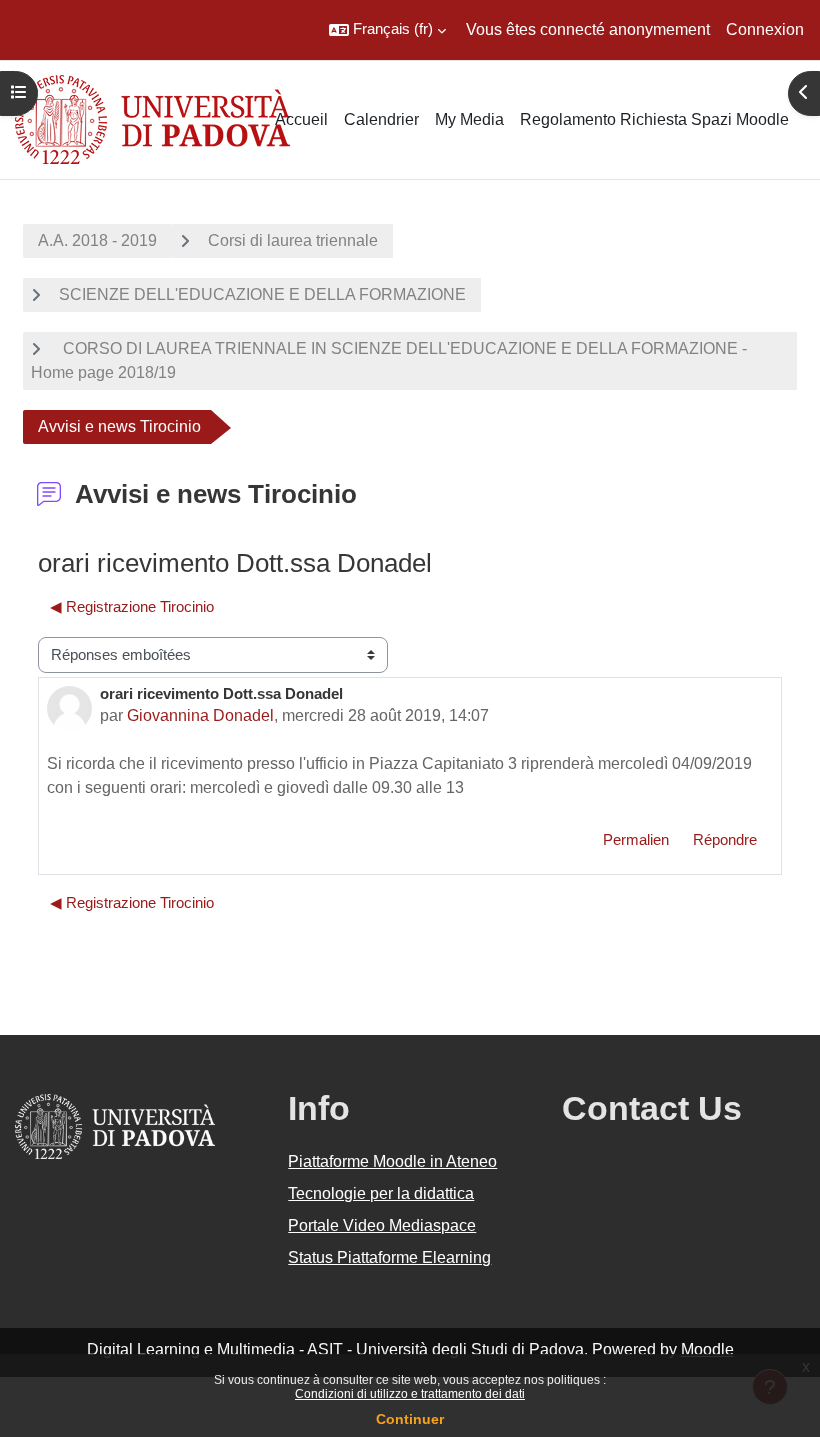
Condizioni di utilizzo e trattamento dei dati (410, 1394)
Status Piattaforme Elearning (389, 1257)
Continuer (410, 1419)
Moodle (707, 1349)
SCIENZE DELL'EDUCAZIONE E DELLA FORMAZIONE (262, 294)
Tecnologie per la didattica (381, 1193)
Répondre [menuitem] (725, 840)
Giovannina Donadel (200, 715)
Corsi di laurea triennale (293, 240)
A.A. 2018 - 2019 (97, 240)
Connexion (765, 29)
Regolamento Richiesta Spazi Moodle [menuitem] (654, 119)
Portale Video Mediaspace (382, 1225)
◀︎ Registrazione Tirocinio (132, 607)
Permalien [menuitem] (636, 840)
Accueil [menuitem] (301, 119)
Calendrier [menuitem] (381, 119)
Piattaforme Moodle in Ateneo (392, 1161)
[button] (387, 30)
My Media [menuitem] (469, 119)
